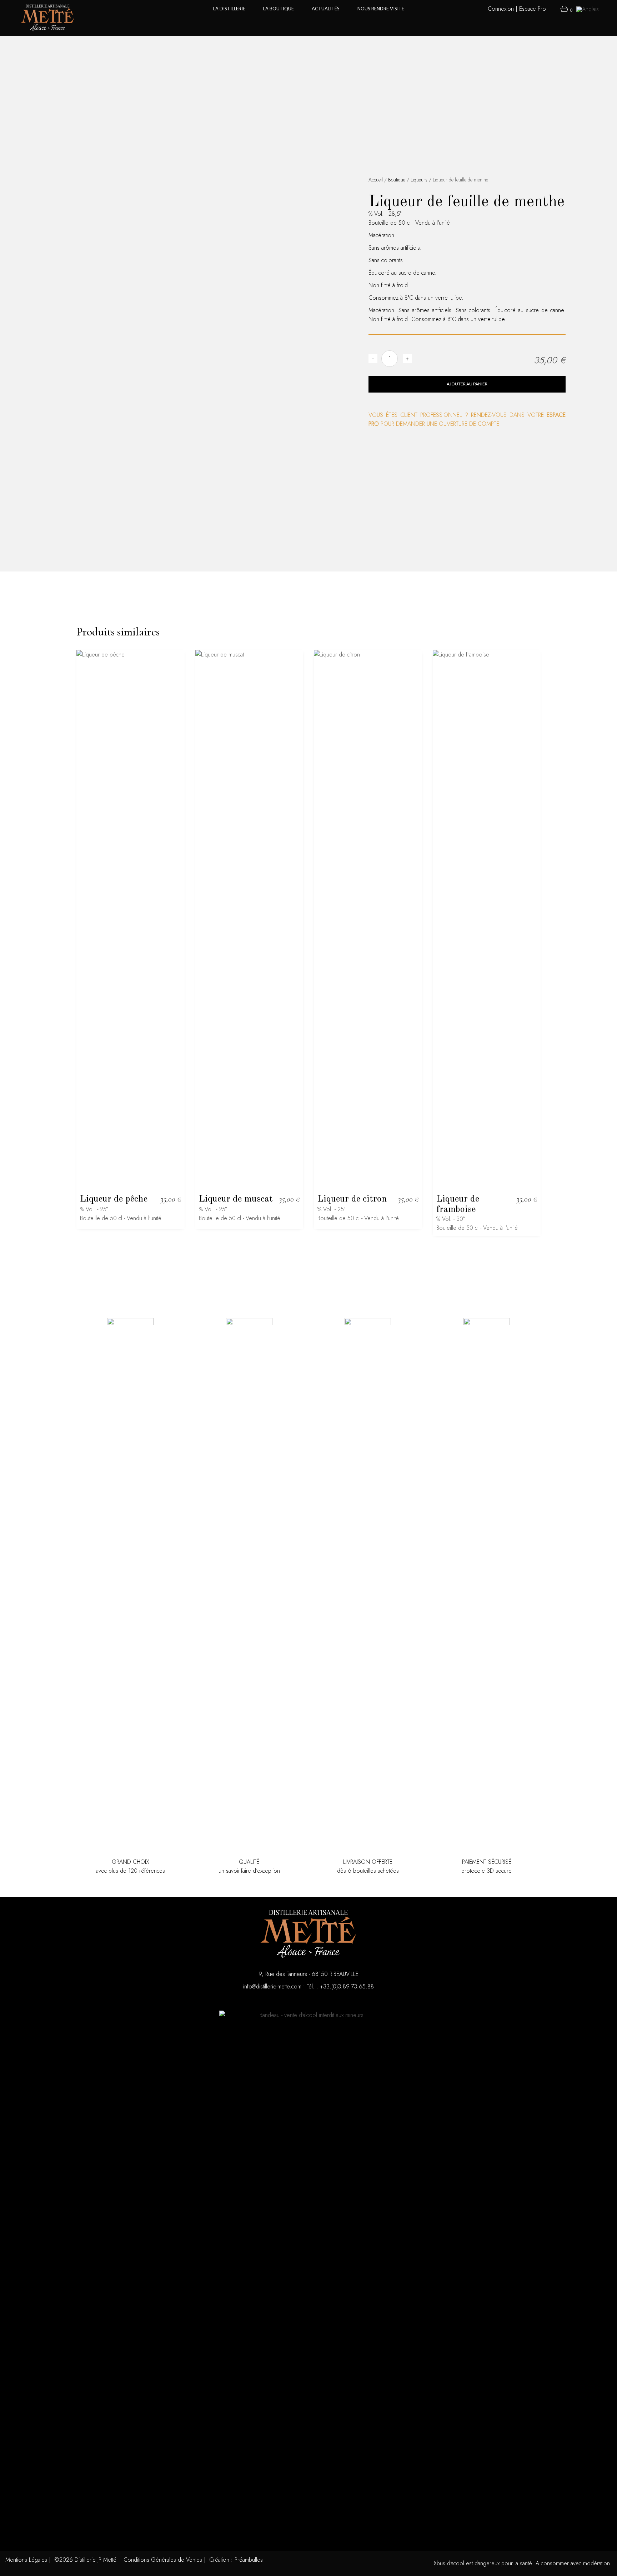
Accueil (376, 180)
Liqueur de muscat (236, 1199)
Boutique (397, 180)
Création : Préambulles (236, 2560)
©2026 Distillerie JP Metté (85, 2560)
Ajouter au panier (467, 384)
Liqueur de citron (352, 1199)
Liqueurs (419, 180)
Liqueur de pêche (114, 1199)
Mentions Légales (26, 2560)
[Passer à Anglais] (588, 9)
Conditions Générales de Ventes (163, 2560)
